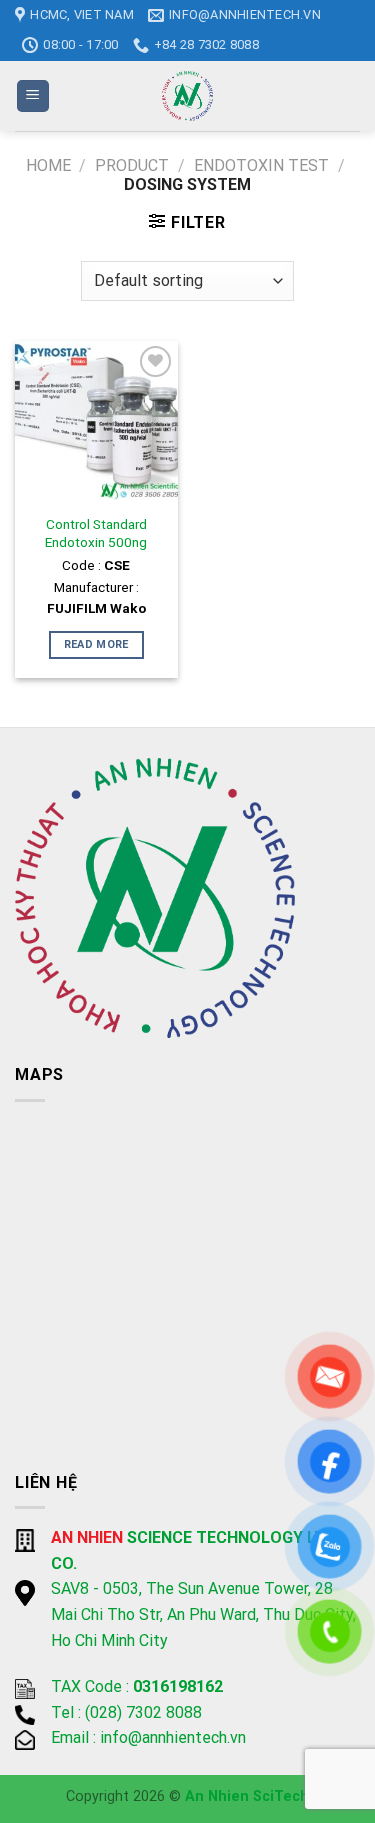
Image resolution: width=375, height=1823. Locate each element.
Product (132, 165)
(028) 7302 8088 (143, 1712)
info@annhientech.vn (173, 1737)
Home (48, 165)
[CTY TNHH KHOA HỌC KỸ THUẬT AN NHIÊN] (188, 96)
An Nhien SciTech (247, 1796)
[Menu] (33, 96)
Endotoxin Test (261, 165)
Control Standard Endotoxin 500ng (96, 533)
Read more (96, 644)
